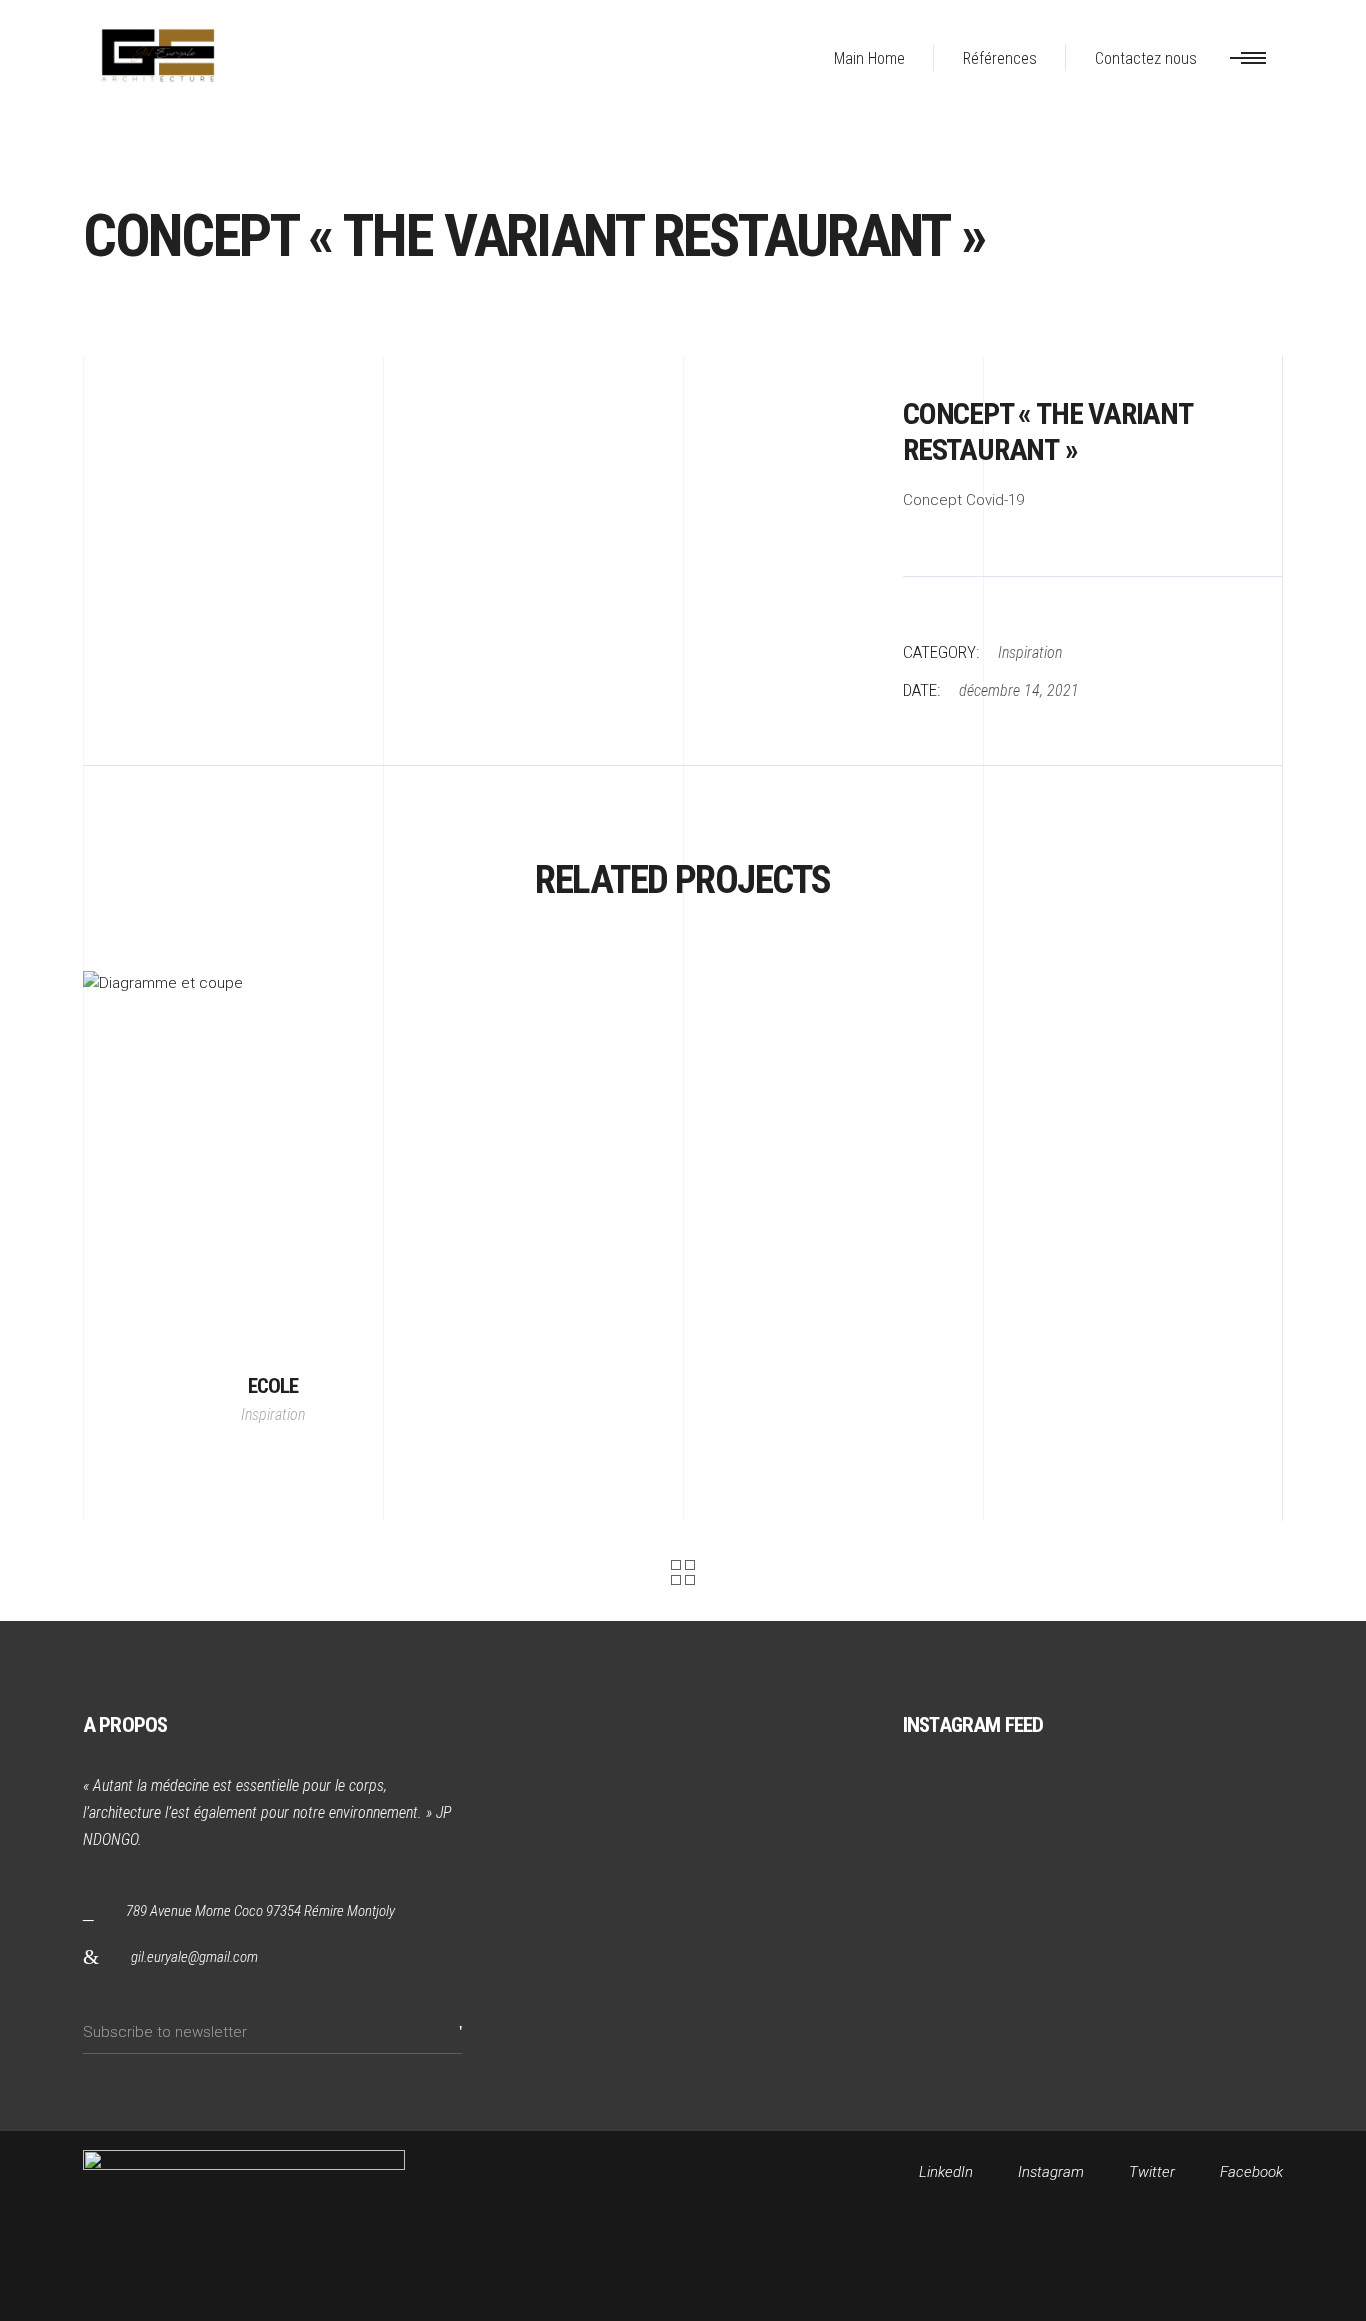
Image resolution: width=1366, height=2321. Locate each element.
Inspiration (1030, 652)
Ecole (273, 1386)
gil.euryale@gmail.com (194, 1957)
